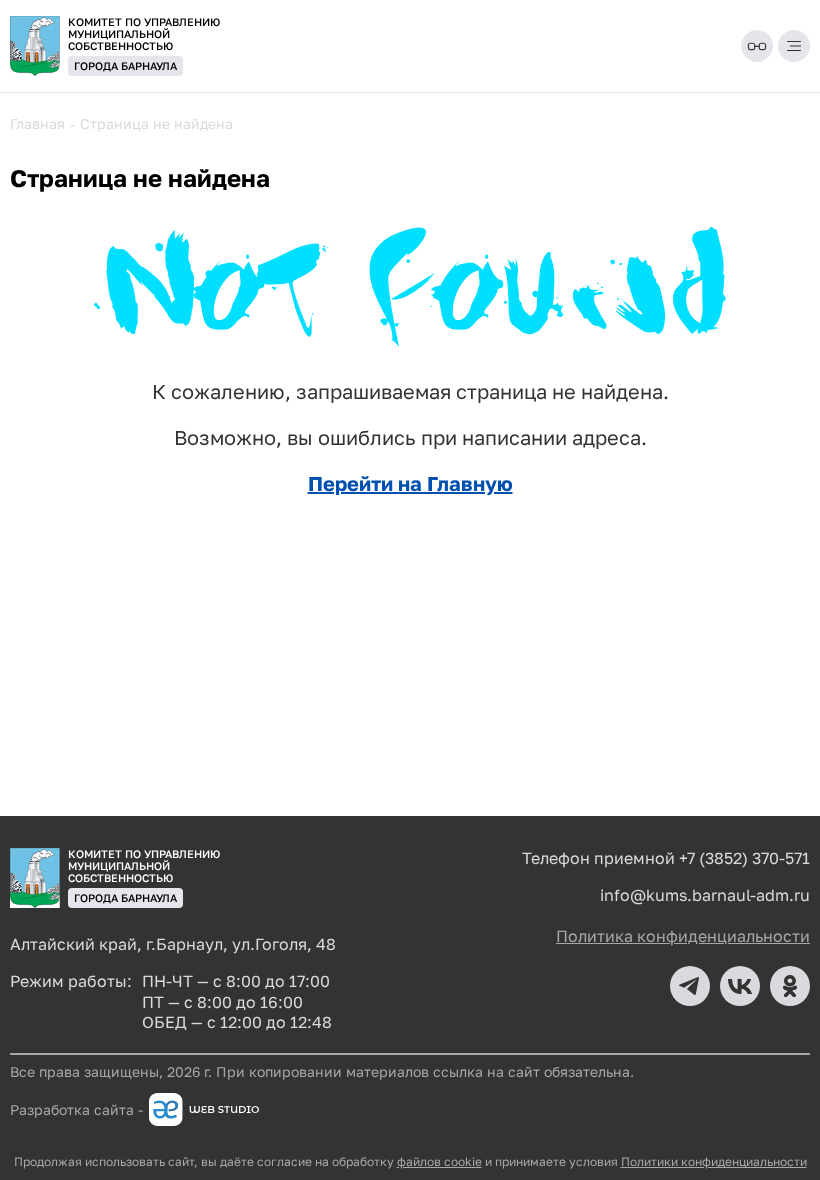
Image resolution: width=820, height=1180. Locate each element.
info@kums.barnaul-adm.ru (705, 895)
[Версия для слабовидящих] (757, 46)
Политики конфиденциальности (714, 1161)
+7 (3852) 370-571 (744, 858)
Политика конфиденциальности (683, 936)
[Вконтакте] (740, 986)
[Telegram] (690, 986)
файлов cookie (439, 1161)
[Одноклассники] (790, 986)
